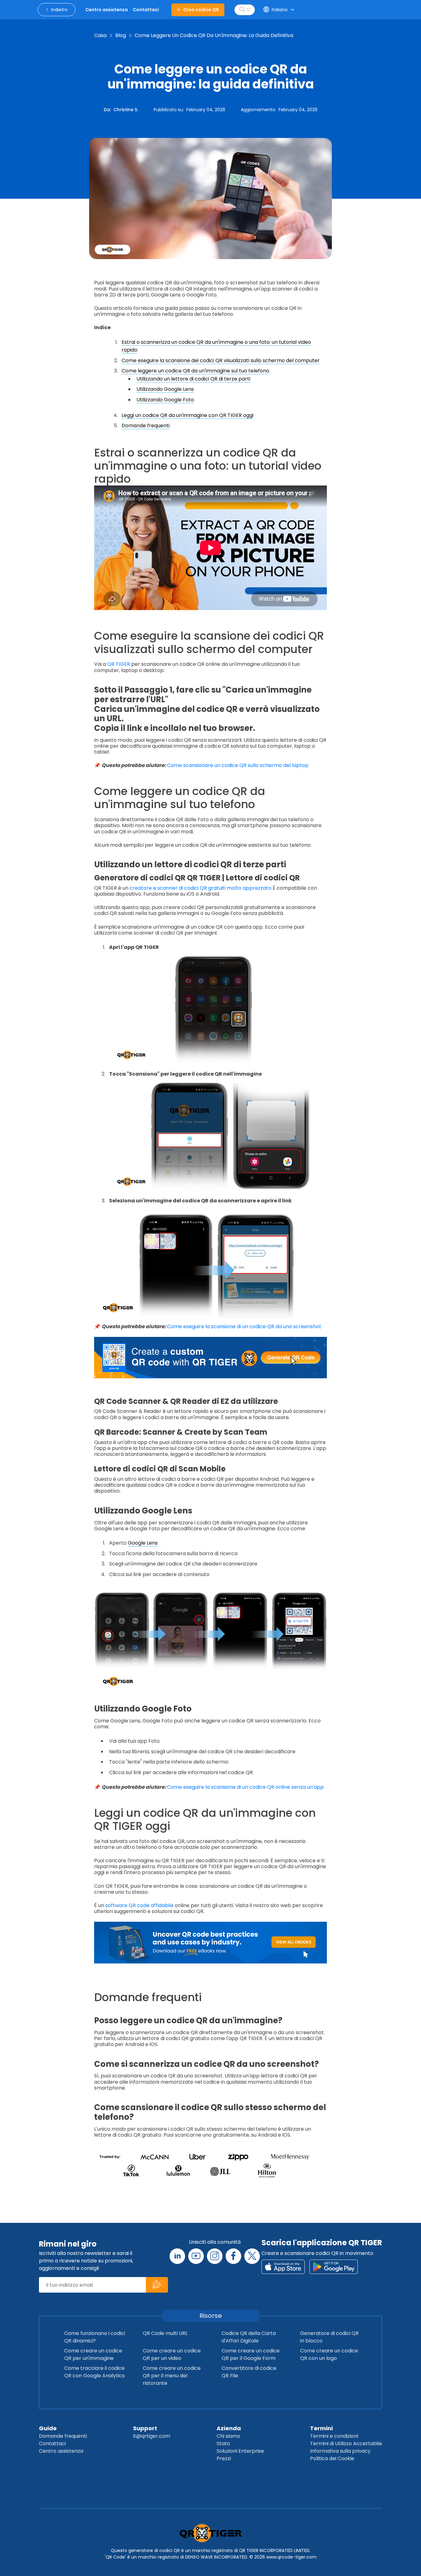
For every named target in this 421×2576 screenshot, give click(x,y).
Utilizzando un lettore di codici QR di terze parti (193, 379)
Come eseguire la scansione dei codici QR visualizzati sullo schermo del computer (221, 360)
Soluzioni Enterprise (240, 2451)
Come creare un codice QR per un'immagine (93, 2354)
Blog (121, 35)
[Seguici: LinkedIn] (177, 2256)
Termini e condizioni (334, 2436)
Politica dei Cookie (332, 2458)
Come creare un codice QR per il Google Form (251, 2354)
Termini (321, 2428)
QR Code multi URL (165, 2333)
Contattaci (52, 2443)
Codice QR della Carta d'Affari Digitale (249, 2337)
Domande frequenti (146, 426)
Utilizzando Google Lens (165, 389)
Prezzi (224, 2458)
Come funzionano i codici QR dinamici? (95, 2337)
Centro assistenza (61, 2451)
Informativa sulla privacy (340, 2451)
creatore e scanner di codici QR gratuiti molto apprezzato (201, 888)
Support (145, 2428)
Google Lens (143, 1543)
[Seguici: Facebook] (233, 2256)
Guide (48, 2428)
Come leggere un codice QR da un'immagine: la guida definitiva (214, 35)
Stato (223, 2443)
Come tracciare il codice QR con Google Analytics (94, 2372)
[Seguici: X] (252, 2256)
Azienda (229, 2428)
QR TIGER (119, 664)
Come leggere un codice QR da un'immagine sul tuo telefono (195, 371)
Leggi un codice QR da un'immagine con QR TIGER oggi (187, 415)
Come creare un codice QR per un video (172, 2354)
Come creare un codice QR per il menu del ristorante (172, 2376)
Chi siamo (228, 2436)
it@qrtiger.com (152, 2436)
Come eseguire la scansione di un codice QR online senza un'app (245, 1787)
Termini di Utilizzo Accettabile (346, 2443)
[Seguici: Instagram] (215, 2256)
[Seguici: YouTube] (196, 2256)
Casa (100, 35)
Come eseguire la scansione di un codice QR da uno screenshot (244, 1326)
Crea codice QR (201, 10)
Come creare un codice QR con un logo (329, 2354)
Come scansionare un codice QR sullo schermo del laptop (238, 765)
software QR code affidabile (139, 1905)
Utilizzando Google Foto (165, 400)
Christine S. (126, 110)
